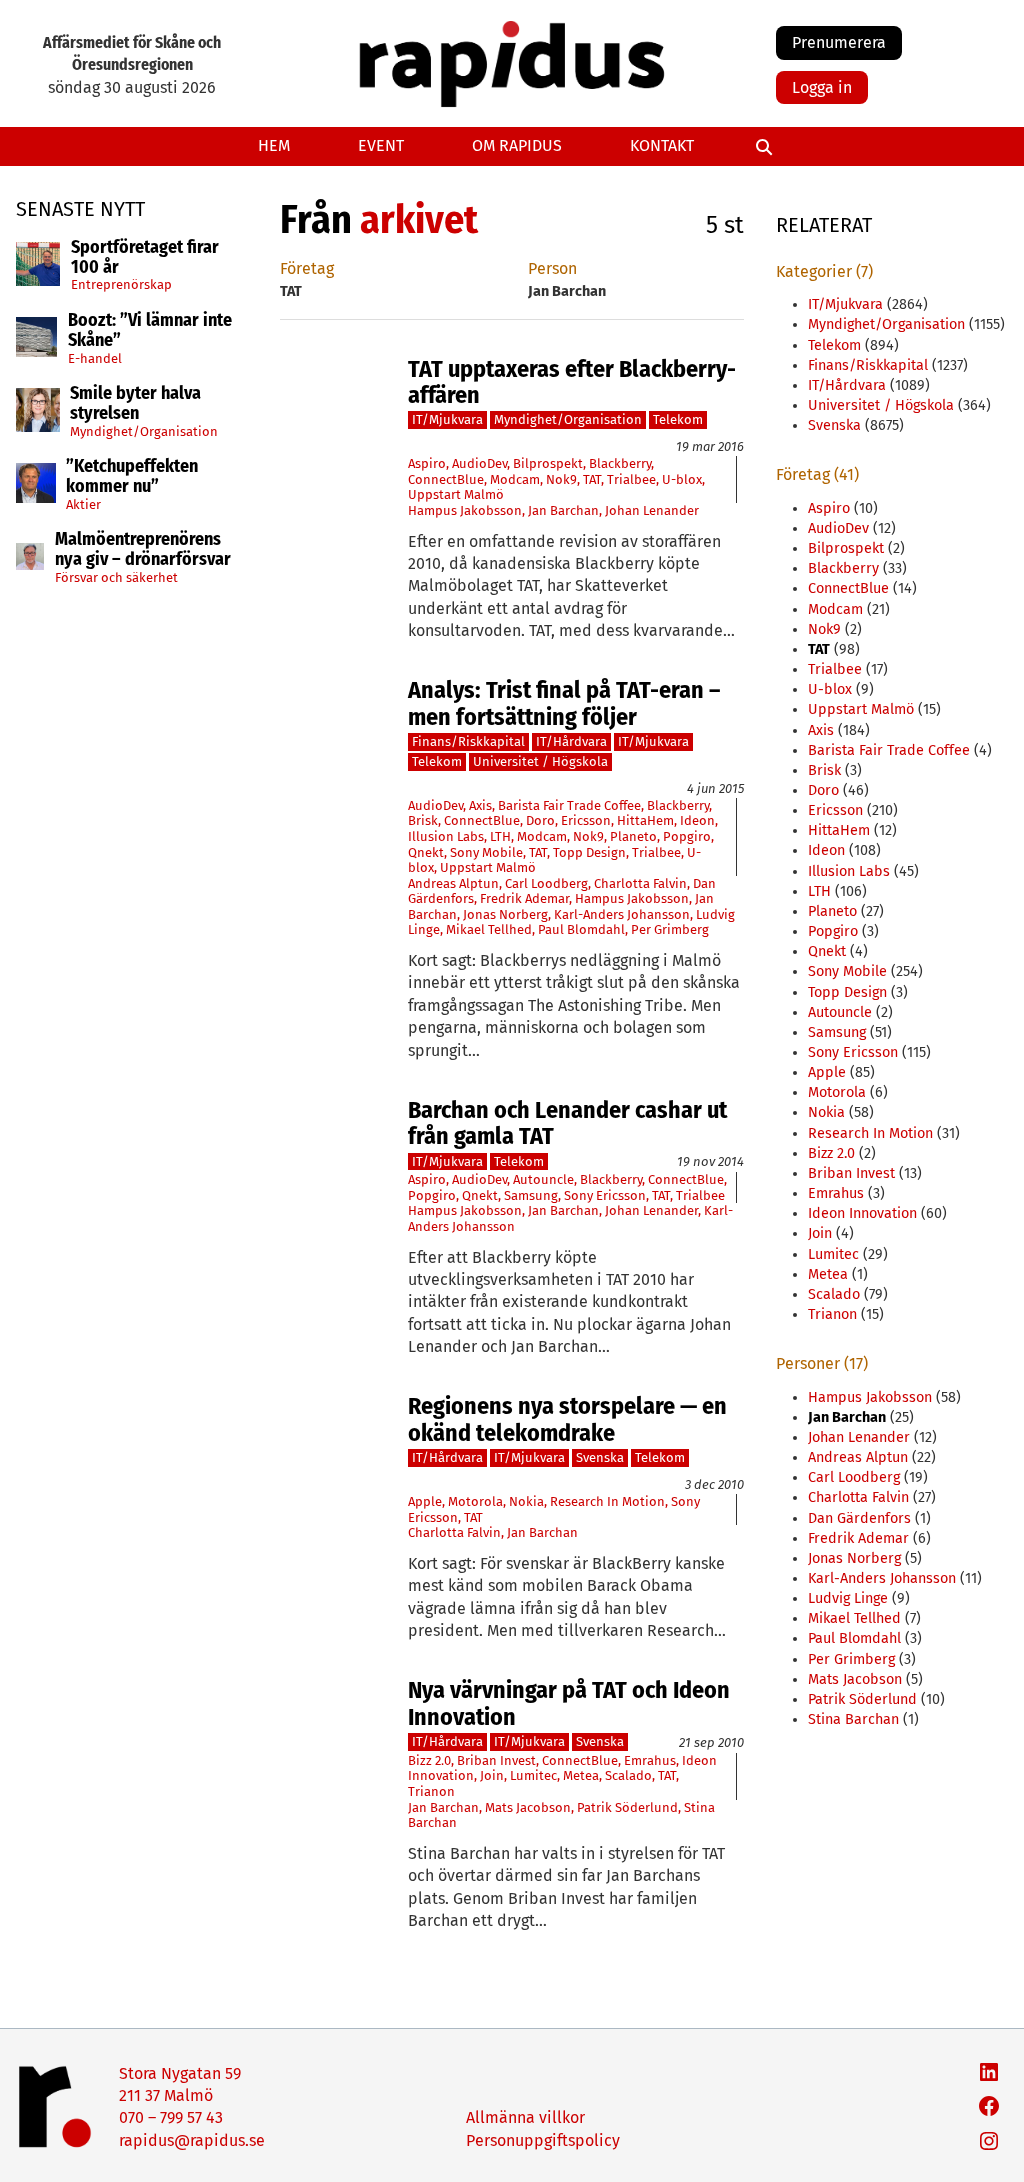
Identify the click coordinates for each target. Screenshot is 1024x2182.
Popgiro (687, 836)
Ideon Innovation (862, 1213)
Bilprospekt (548, 463)
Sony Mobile (486, 852)
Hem (274, 145)
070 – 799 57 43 (171, 2117)
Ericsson (586, 820)
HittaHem (645, 820)
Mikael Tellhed (489, 929)
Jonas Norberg (505, 914)
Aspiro (427, 463)
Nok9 (561, 479)
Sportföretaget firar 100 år (145, 258)
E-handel (95, 358)
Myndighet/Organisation (144, 431)
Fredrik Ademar (524, 898)
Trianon (431, 1791)
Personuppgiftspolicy (543, 2140)
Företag (307, 268)
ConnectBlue (446, 479)
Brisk (423, 820)
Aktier (83, 504)
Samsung (531, 1195)
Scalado (628, 1775)
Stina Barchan (853, 1719)
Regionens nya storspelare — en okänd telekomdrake (567, 1419)
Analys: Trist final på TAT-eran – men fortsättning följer (564, 703)
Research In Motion (607, 1501)
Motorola (475, 1501)
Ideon (697, 820)
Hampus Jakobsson (465, 510)
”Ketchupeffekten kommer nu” (132, 477)
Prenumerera (839, 42)
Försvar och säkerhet (116, 577)
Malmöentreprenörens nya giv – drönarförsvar (143, 550)
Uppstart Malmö (456, 494)
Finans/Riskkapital (468, 741)
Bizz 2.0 (429, 1760)
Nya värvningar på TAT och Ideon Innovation (569, 1703)
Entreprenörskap (121, 284)
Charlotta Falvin (640, 883)
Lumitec (533, 1775)
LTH (500, 836)
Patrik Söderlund (627, 1807)
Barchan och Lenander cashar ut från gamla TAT (567, 1123)
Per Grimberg (670, 929)
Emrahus (650, 1760)
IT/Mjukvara (447, 419)
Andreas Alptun (453, 883)
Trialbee (631, 479)
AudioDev (479, 463)
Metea (581, 1775)
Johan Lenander (652, 510)
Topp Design (589, 852)
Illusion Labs (446, 836)
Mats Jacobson (528, 1807)
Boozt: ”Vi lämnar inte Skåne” (150, 331)
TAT (592, 479)
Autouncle (543, 1179)
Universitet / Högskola (540, 761)
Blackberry (620, 463)
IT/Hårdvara (571, 741)
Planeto (633, 836)
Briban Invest (496, 1760)
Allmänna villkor (525, 2117)
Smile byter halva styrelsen (135, 404)
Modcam (515, 479)
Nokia (526, 1501)
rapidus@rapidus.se (192, 2140)
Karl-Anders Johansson (622, 914)
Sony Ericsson (605, 1195)
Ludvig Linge (848, 1598)
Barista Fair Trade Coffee (569, 805)
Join (492, 1775)
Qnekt (426, 852)
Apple (425, 1501)
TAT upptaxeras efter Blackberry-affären (572, 382)
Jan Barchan (563, 510)
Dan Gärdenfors (859, 1518)
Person (552, 268)
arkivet (419, 220)
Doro (540, 820)
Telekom (678, 419)
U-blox (682, 479)
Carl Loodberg (546, 883)
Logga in (822, 87)
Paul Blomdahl (581, 929)
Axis (480, 805)
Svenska (600, 1457)
